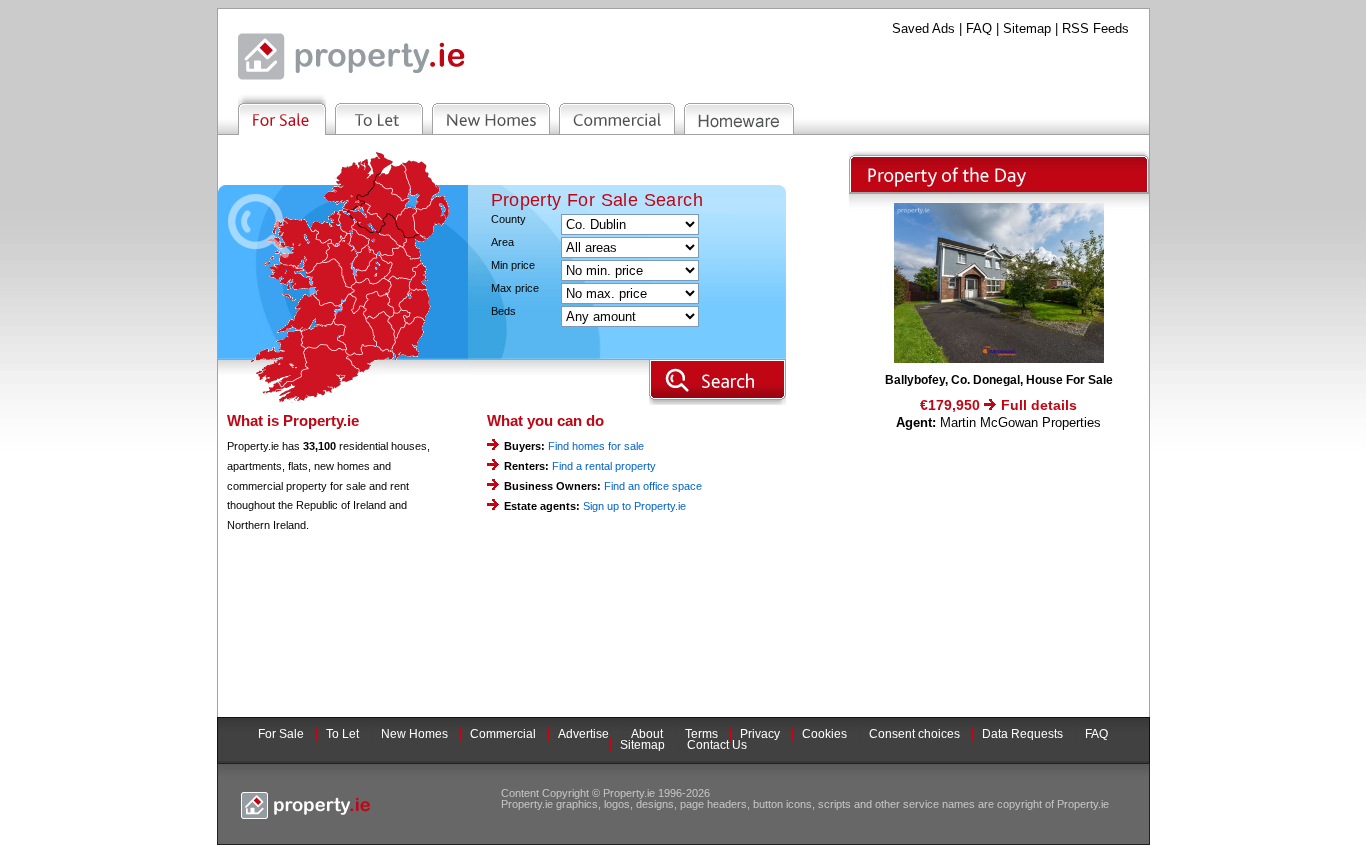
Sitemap (1027, 28)
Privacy (760, 734)
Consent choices (914, 734)
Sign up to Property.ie (634, 506)
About (647, 734)
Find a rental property (604, 466)
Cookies (824, 734)
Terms (701, 734)
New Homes (414, 734)
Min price (513, 265)
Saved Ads (923, 28)
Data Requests (1022, 734)
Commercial (503, 734)
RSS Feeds (1095, 28)
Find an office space (653, 486)
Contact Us (717, 745)
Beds (503, 311)
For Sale (281, 734)
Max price (515, 288)
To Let (342, 734)
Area (502, 242)
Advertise (583, 734)
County (508, 219)
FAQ (979, 28)
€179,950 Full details (998, 405)
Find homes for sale (596, 446)
